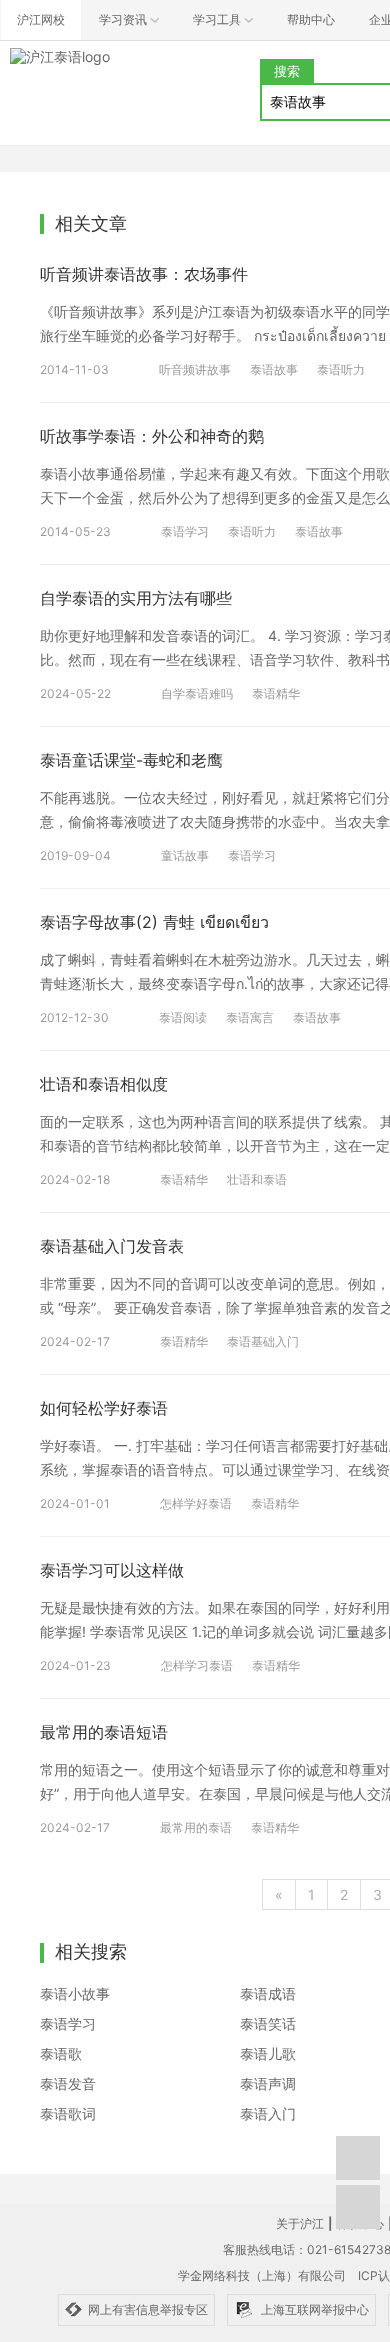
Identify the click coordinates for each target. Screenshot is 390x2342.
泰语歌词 (68, 2113)
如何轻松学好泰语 (104, 1408)
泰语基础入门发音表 (112, 1246)
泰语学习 (185, 531)
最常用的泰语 (196, 1827)
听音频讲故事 (195, 369)
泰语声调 (268, 2083)
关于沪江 (300, 2223)
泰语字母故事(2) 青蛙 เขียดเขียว (154, 922)
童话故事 (185, 855)
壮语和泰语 (257, 1179)
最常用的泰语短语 (104, 1732)
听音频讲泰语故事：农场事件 (144, 274)
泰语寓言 (250, 1017)
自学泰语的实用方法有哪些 (136, 598)
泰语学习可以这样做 (112, 1570)
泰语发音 (68, 2083)
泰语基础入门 (263, 1341)
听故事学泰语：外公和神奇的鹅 (152, 436)
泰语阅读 (183, 1017)
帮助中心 (311, 19)
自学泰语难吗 (197, 693)
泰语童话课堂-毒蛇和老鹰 (131, 760)
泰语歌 (61, 2053)
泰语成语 (268, 1993)
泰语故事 (274, 369)
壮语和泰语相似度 (104, 1084)
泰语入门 (268, 2113)
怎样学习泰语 (197, 1665)
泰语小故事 (75, 1993)
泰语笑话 (268, 2023)
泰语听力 (341, 369)
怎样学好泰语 (196, 1503)
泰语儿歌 (268, 2053)
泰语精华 (276, 693)
